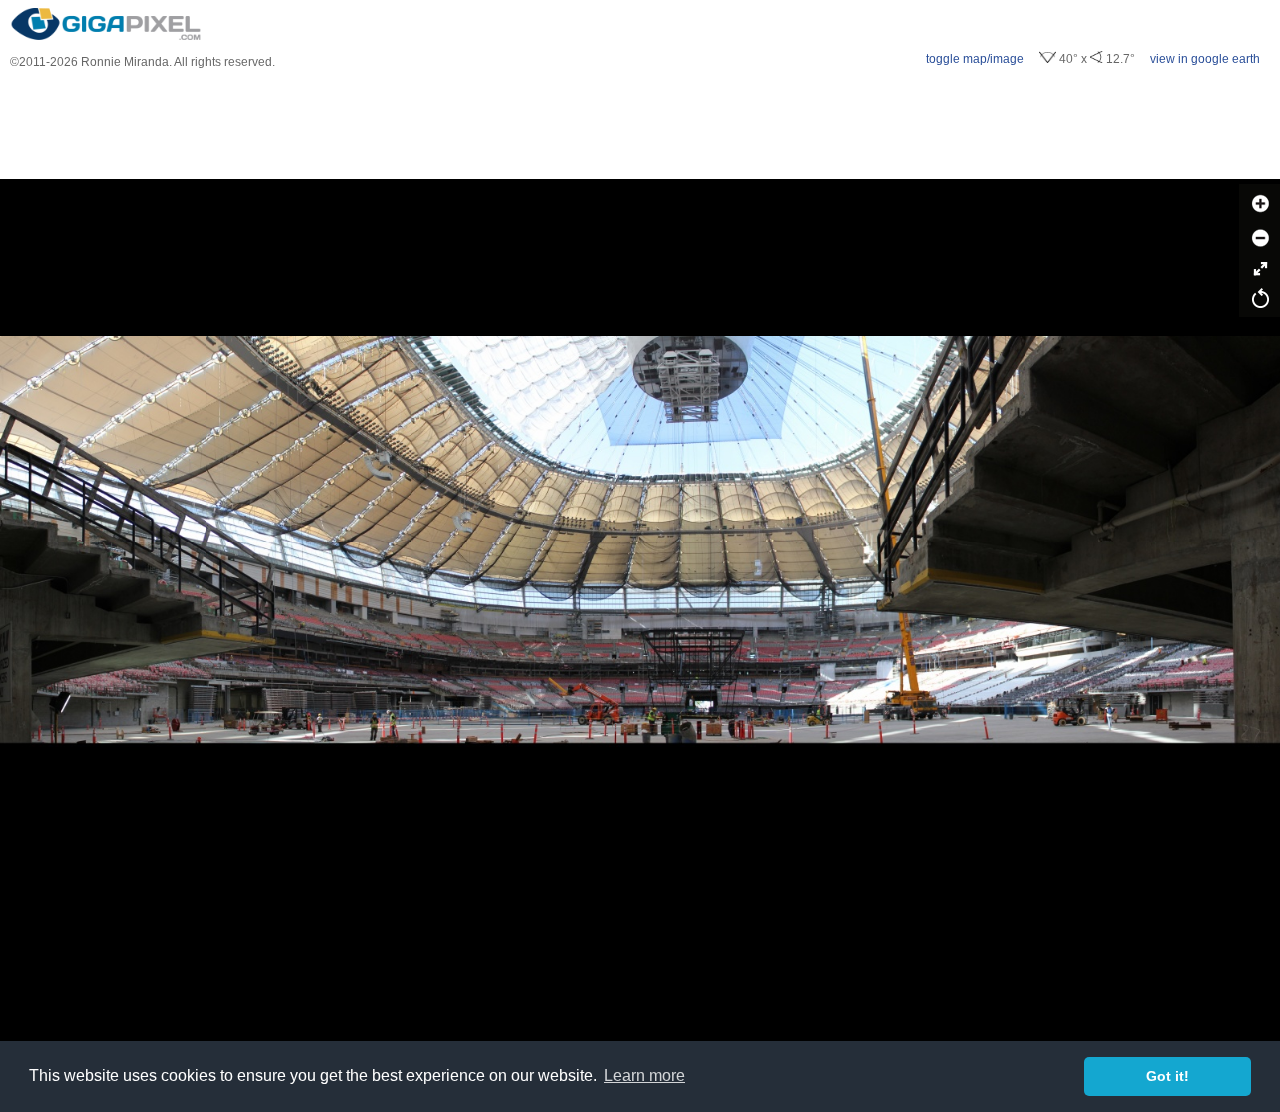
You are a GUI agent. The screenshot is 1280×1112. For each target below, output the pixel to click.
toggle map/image (975, 59)
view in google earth (1205, 59)
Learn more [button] (644, 1075)
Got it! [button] (1167, 1076)
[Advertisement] (640, 124)
